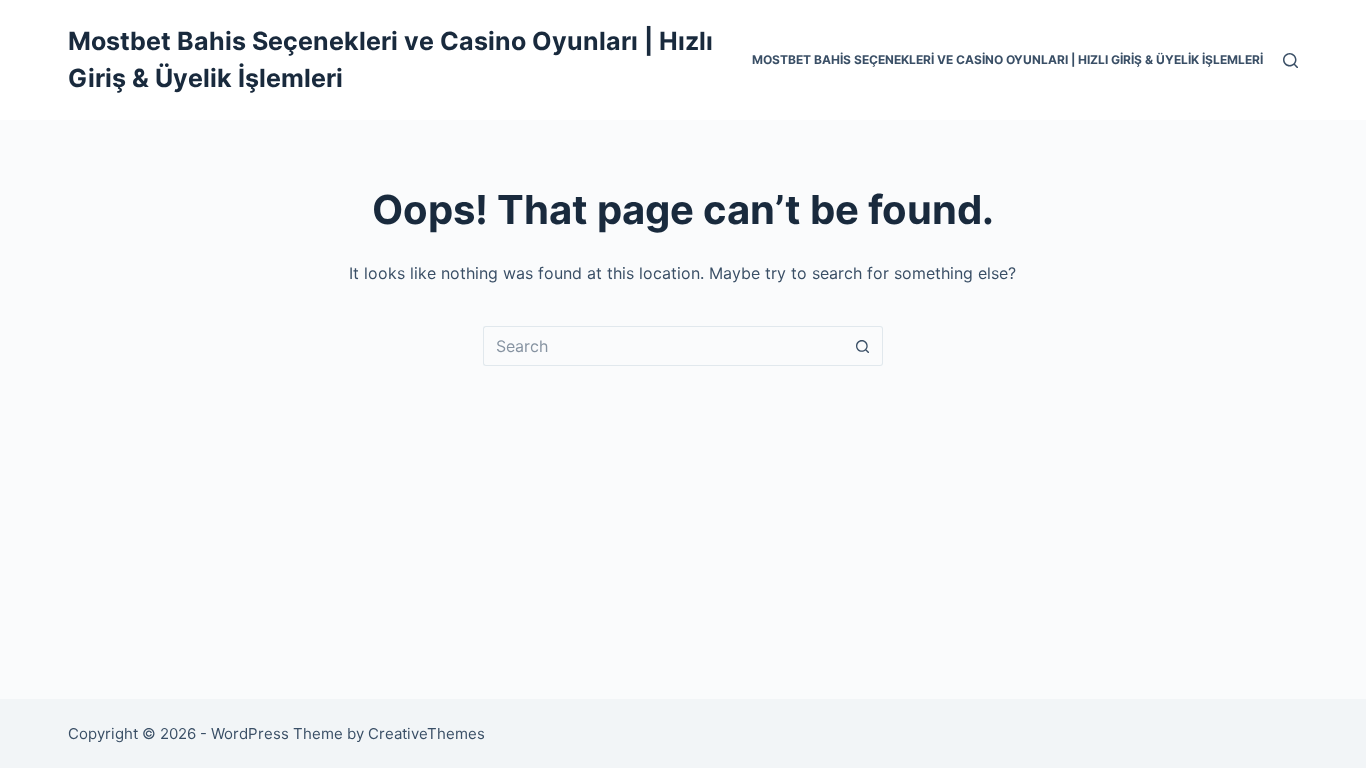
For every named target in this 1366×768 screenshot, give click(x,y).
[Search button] (863, 346)
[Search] (1290, 60)
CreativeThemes (426, 733)
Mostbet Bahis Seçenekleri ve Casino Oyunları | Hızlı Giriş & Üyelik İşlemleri (1007, 59)
